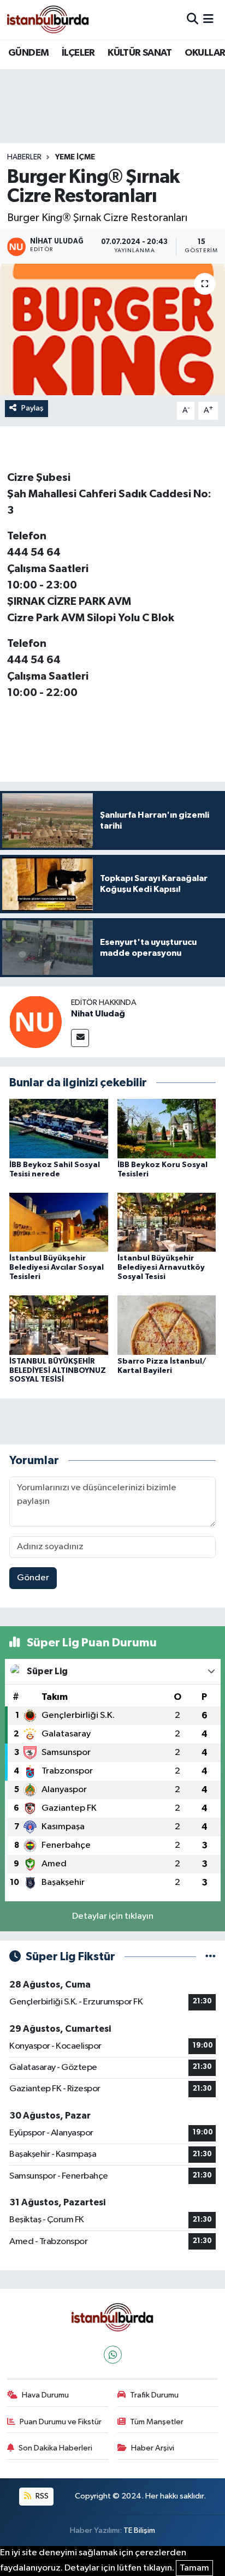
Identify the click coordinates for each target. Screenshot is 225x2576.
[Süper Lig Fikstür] (211, 1957)
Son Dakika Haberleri (55, 2448)
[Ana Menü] (208, 19)
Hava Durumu (45, 2395)
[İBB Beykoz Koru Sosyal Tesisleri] (167, 1128)
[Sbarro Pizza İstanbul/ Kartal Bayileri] (167, 1325)
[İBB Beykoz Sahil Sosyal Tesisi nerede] (59, 1128)
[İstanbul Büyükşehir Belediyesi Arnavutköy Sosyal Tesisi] (167, 1222)
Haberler (24, 157)
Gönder (33, 1578)
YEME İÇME (75, 157)
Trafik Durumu (154, 2395)
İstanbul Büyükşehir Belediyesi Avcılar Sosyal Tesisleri (57, 1268)
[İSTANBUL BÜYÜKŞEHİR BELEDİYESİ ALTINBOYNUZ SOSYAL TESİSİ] (59, 1325)
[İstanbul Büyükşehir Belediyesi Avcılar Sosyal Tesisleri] (59, 1222)
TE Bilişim (139, 2530)
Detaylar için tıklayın (113, 1916)
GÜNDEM (28, 53)
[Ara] (193, 19)
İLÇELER (78, 53)
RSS (41, 2496)
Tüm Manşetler (157, 2422)
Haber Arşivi (153, 2448)
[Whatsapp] (113, 2355)
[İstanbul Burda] (48, 19)
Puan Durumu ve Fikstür (61, 2422)
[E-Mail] (80, 1038)
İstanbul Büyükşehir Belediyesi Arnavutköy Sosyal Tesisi (161, 1268)
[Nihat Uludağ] (35, 1022)
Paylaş (32, 408)
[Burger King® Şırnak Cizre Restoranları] (112, 329)
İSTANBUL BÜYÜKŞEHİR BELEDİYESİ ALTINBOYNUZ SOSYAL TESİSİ (58, 1371)
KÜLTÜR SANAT (140, 53)
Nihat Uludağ (98, 1014)
